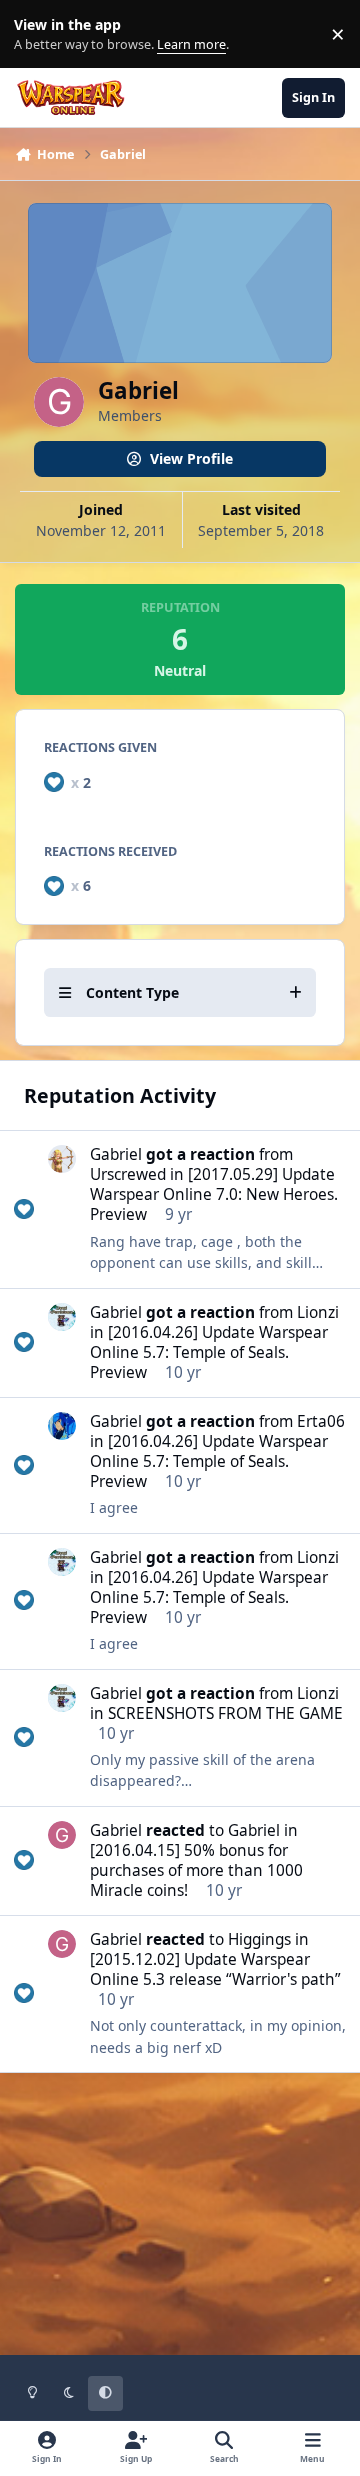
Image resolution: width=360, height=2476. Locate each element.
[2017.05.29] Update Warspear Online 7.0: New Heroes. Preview (214, 1194)
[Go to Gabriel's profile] (62, 1835)
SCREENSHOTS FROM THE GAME (225, 1713)
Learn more (38, 34)
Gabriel (116, 1154)
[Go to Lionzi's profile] (62, 1317)
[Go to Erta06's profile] (62, 1426)
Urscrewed (128, 1174)
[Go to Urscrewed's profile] (62, 1159)
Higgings (259, 1939)
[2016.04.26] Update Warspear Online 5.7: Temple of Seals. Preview (209, 1352)
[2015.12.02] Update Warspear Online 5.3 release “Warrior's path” (215, 1969)
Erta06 (321, 1421)
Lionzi (318, 1312)
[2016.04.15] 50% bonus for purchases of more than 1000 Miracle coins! (196, 1870)
